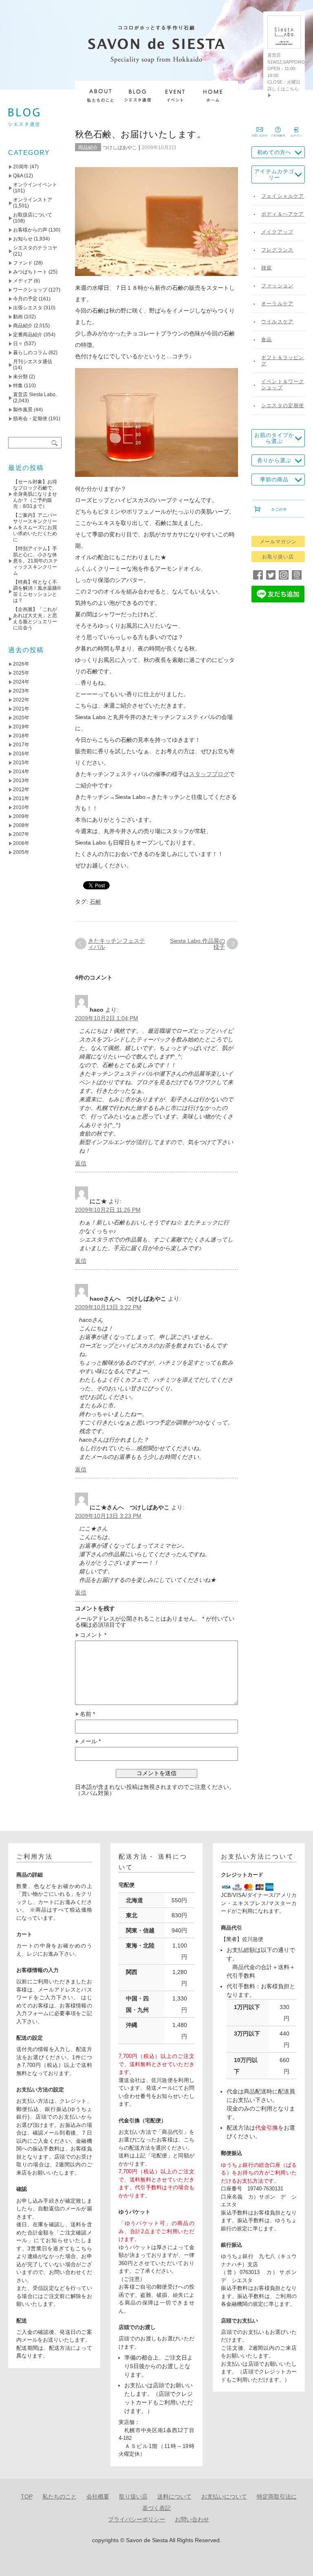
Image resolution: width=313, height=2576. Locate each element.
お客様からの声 (30, 230)
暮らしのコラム (30, 353)
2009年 (21, 816)
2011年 (21, 798)
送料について (174, 2497)
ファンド (23, 263)
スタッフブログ (209, 774)
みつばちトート (30, 272)
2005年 (21, 852)
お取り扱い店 (278, 557)
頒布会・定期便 (30, 419)
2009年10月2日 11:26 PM (108, 1210)
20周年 (21, 167)
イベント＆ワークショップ (283, 385)
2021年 (21, 709)
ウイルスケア (277, 322)
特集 (18, 386)
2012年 (21, 790)
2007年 (21, 834)
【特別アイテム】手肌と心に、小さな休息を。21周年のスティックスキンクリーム (35, 561)
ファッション (277, 286)
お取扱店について (33, 215)
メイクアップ (277, 232)
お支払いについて (224, 2497)
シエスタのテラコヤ (35, 248)
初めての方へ (274, 152)
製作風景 (23, 410)
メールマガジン (278, 542)
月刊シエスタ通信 (33, 362)
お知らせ (23, 239)
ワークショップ (30, 290)
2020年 (21, 718)
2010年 (21, 807)
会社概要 (98, 2497)
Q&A (18, 176)
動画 (18, 317)
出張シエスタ (28, 308)
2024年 (21, 682)
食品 (267, 340)
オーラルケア (277, 304)
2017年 (21, 745)
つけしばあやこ (120, 148)
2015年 (21, 763)
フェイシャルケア (283, 196)
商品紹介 (88, 148)
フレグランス (277, 250)
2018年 (21, 736)
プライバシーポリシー (137, 2519)
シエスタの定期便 (283, 406)
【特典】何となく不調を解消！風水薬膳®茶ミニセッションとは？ (37, 591)
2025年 (21, 673)
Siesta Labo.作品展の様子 (197, 944)
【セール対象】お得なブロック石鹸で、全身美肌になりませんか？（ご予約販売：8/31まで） (35, 494)
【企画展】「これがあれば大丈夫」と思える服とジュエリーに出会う (35, 619)
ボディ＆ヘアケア (283, 214)
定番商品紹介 (28, 335)
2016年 (21, 754)
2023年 (21, 691)
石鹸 (95, 902)
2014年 (21, 772)
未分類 (20, 377)
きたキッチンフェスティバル (117, 944)
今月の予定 (25, 299)
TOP (27, 2497)
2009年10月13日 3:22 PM (108, 1307)
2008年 (21, 825)
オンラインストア (33, 200)
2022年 (21, 700)
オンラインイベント (35, 185)
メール (90, 1741)
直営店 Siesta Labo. (35, 395)
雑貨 (267, 268)
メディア (23, 281)
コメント (93, 1635)
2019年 (21, 727)
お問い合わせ (192, 2519)
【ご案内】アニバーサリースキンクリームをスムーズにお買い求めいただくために (35, 527)
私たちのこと (60, 2497)
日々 (18, 344)
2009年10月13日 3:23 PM (108, 1516)
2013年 (21, 781)
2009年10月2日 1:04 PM (107, 1018)
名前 (87, 1714)
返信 (81, 1163)
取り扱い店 (133, 2497)
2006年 (21, 843)
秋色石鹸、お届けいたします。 (140, 134)
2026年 (21, 664)
